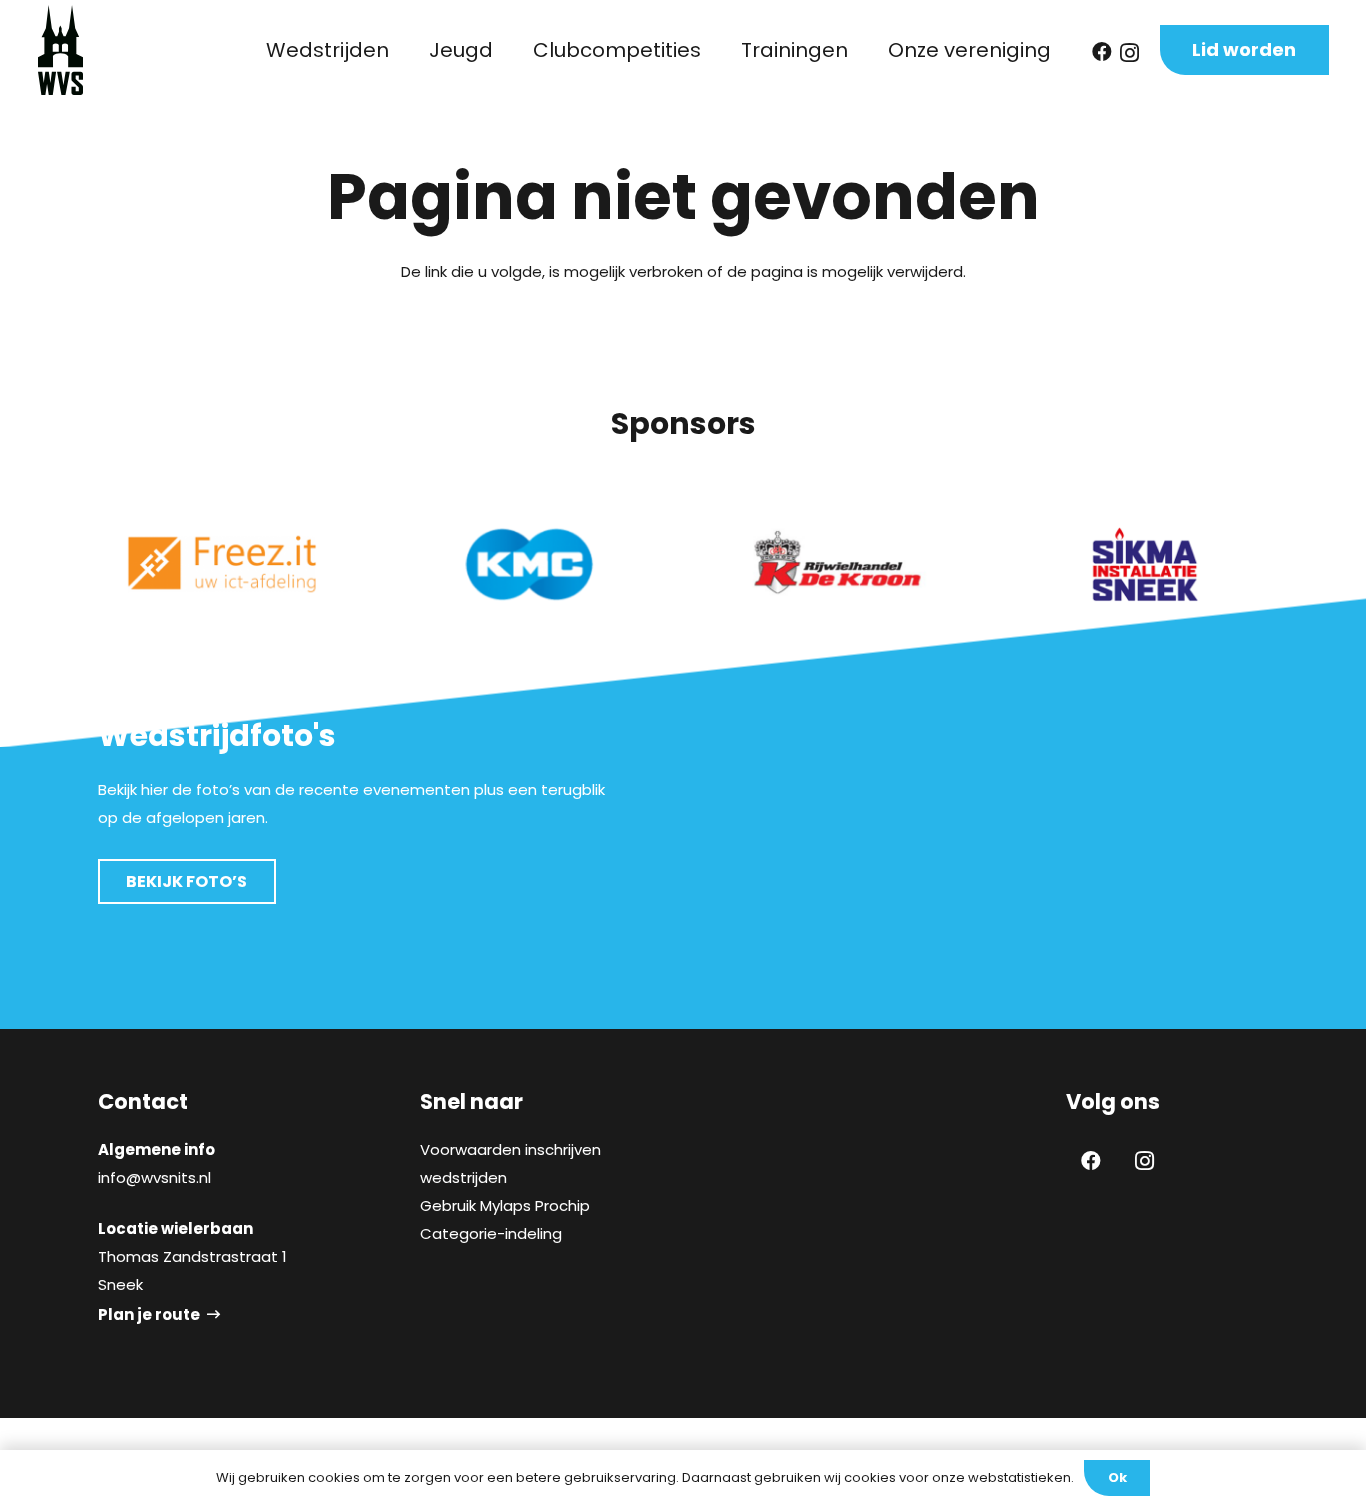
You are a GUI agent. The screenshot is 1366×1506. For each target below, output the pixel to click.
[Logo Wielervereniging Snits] (60, 50)
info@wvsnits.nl (154, 1177)
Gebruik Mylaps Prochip (505, 1205)
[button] (407, 50)
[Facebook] (1102, 52)
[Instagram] (1129, 53)
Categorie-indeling (491, 1233)
